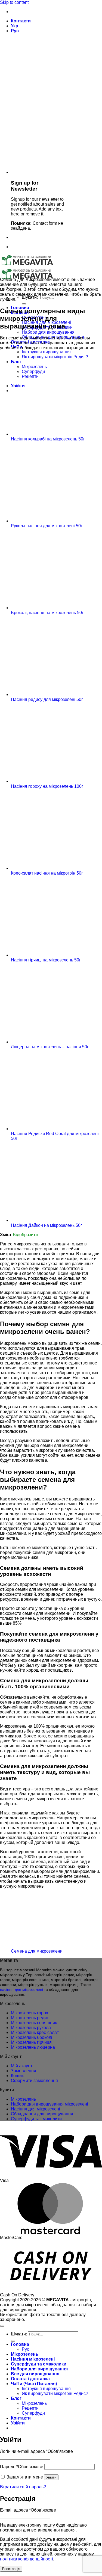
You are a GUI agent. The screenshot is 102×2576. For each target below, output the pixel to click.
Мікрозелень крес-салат (35, 2032)
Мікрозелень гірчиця (31, 2042)
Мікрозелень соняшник (34, 2023)
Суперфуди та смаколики (36, 2119)
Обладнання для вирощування (42, 2114)
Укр (15, 26)
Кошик (17, 2076)
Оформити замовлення (34, 2081)
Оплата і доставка (30, 2379)
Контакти (21, 21)
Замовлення (24, 2071)
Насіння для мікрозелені (35, 2109)
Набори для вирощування (48, 332)
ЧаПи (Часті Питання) (34, 2384)
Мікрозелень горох (30, 2013)
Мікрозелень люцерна (33, 2047)
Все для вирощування (35, 2374)
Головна (20, 2344)
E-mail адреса (28, 2510)
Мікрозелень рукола (31, 2028)
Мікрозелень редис (30, 2018)
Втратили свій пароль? (23, 2487)
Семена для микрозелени (37, 1951)
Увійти (51, 2477)
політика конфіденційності (27, 2559)
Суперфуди (33, 2413)
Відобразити (25, 1235)
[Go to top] (2, 2326)
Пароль (22, 2467)
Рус (15, 31)
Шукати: (30, 297)
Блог (16, 2398)
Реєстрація (11, 2569)
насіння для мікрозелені (21, 1989)
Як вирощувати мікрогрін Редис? (55, 2393)
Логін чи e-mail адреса (36, 2451)
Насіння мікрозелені (33, 2359)
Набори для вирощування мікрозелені (50, 2104)
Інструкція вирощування (46, 352)
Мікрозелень (23, 2099)
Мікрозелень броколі (32, 2037)
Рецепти (30, 2408)
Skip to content (14, 2)
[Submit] (24, 304)
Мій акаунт (22, 2066)
